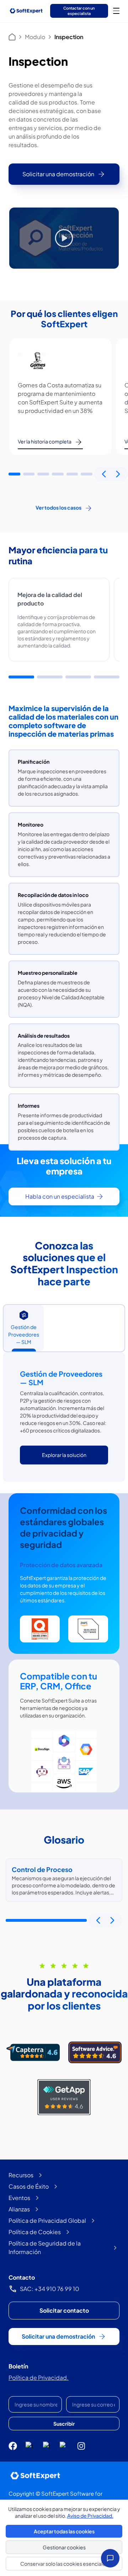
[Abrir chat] (110, 2558)
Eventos (19, 2198)
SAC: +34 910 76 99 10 (50, 2289)
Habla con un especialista (60, 1196)
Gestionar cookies (64, 2547)
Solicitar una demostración (58, 174)
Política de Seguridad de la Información (45, 2247)
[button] (14, 474)
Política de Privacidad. (39, 2378)
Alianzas (19, 2209)
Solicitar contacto (64, 2310)
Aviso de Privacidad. (90, 2516)
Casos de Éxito (29, 2186)
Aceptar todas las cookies (64, 2531)
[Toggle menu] (116, 11)
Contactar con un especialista (79, 10)
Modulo (35, 37)
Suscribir (64, 2424)
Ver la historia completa (45, 441)
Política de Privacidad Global (47, 2220)
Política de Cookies (35, 2232)
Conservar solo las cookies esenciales (64, 2564)
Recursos (21, 2175)
